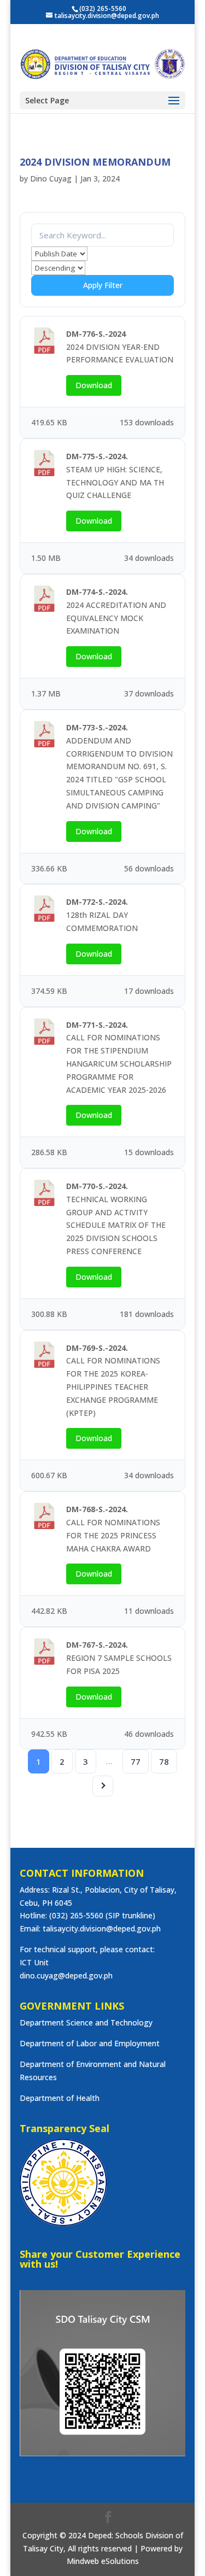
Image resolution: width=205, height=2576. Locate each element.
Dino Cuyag (51, 178)
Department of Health (60, 2098)
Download (94, 385)
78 (164, 1761)
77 (136, 1761)
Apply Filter (103, 285)
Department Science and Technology (86, 2022)
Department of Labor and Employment (90, 2043)
